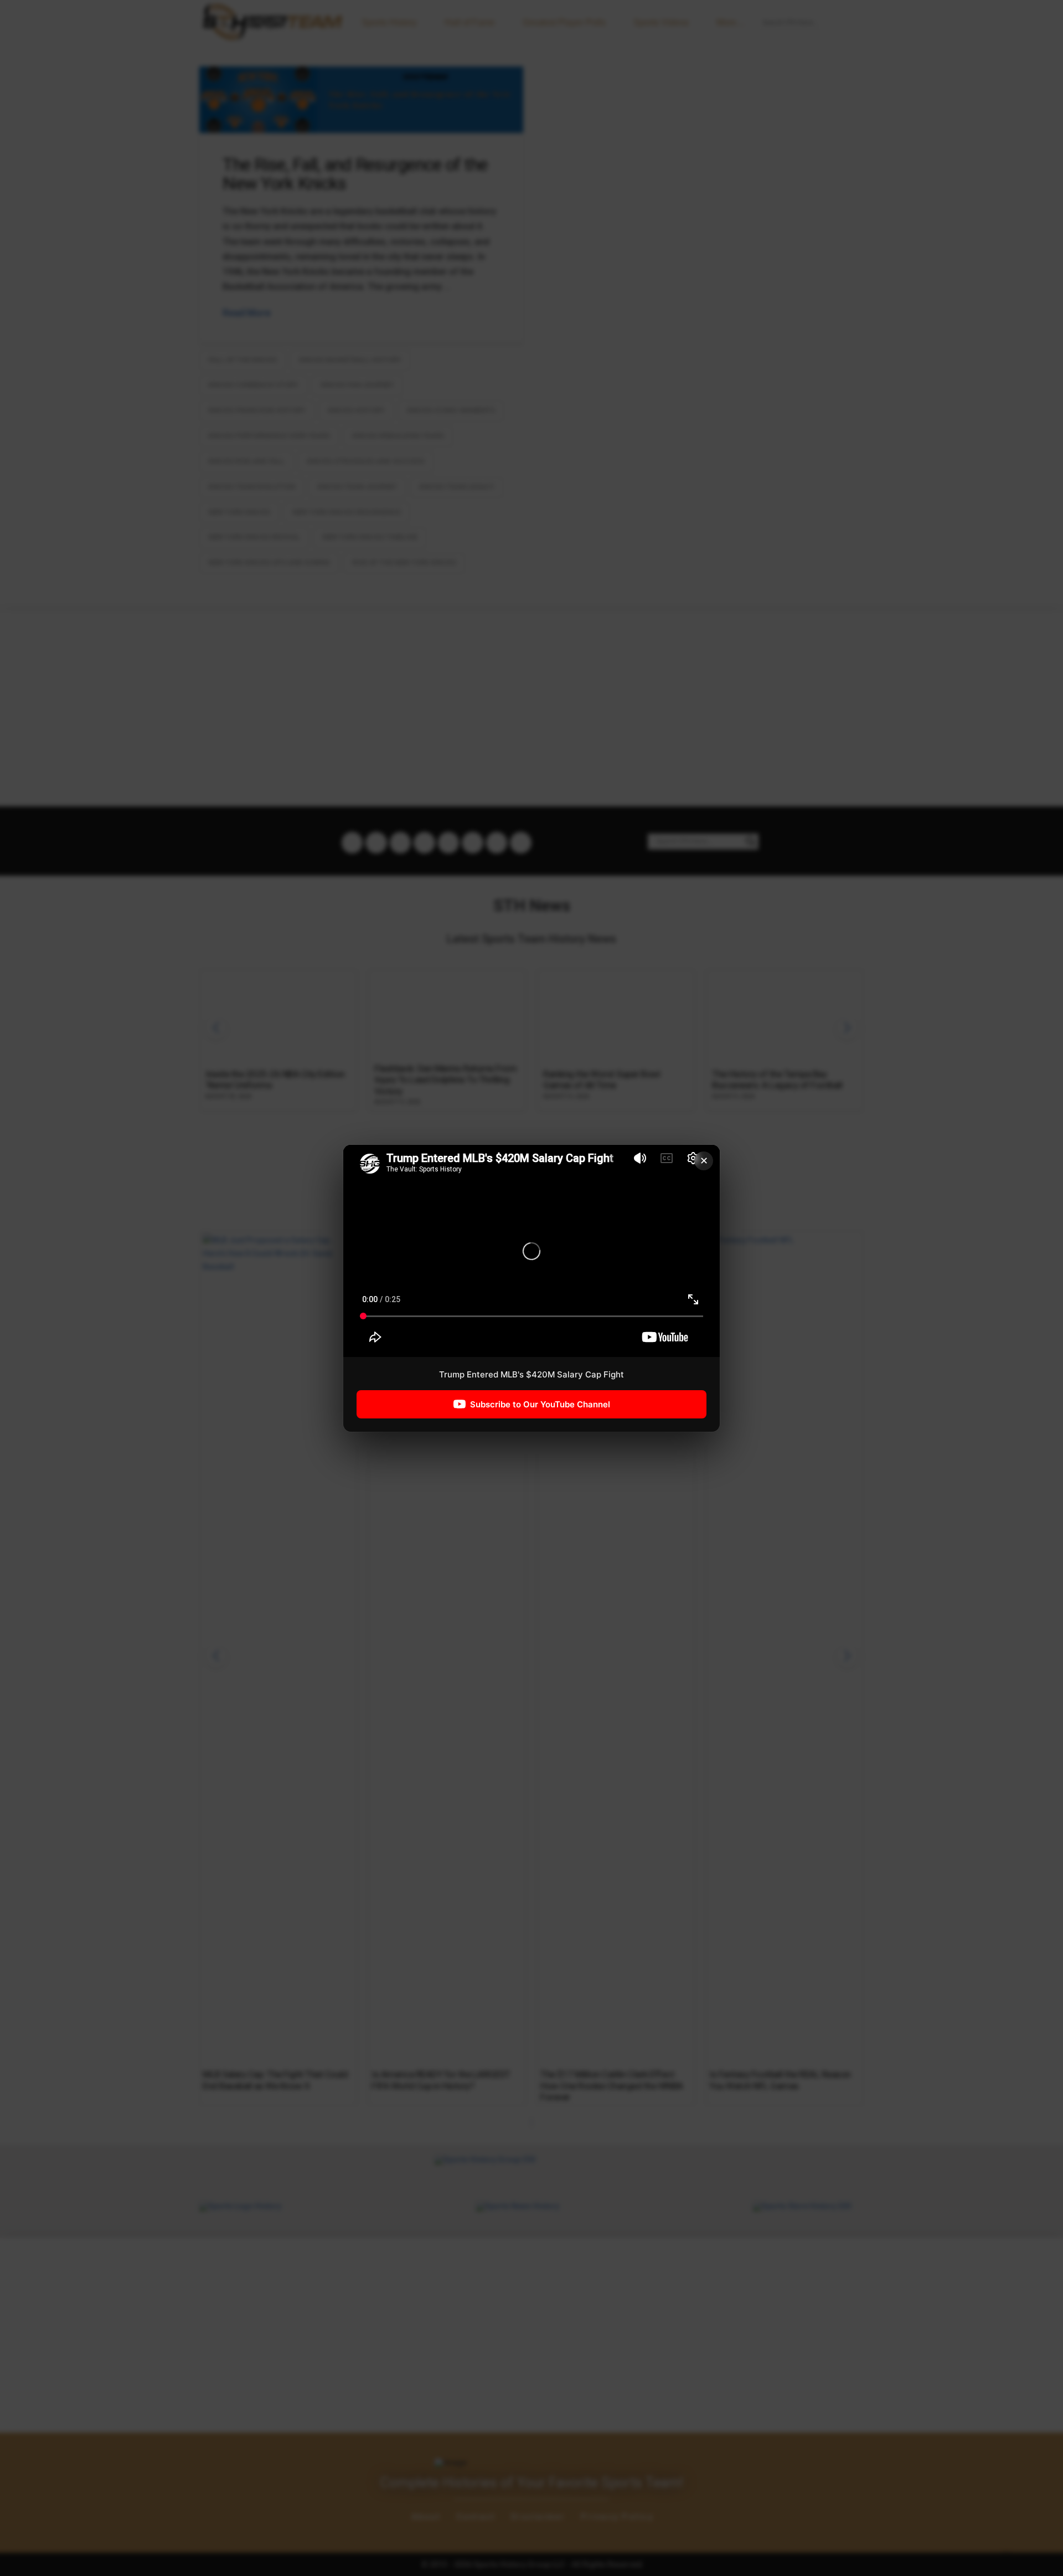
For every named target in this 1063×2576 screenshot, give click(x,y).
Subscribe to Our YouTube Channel (540, 1404)
